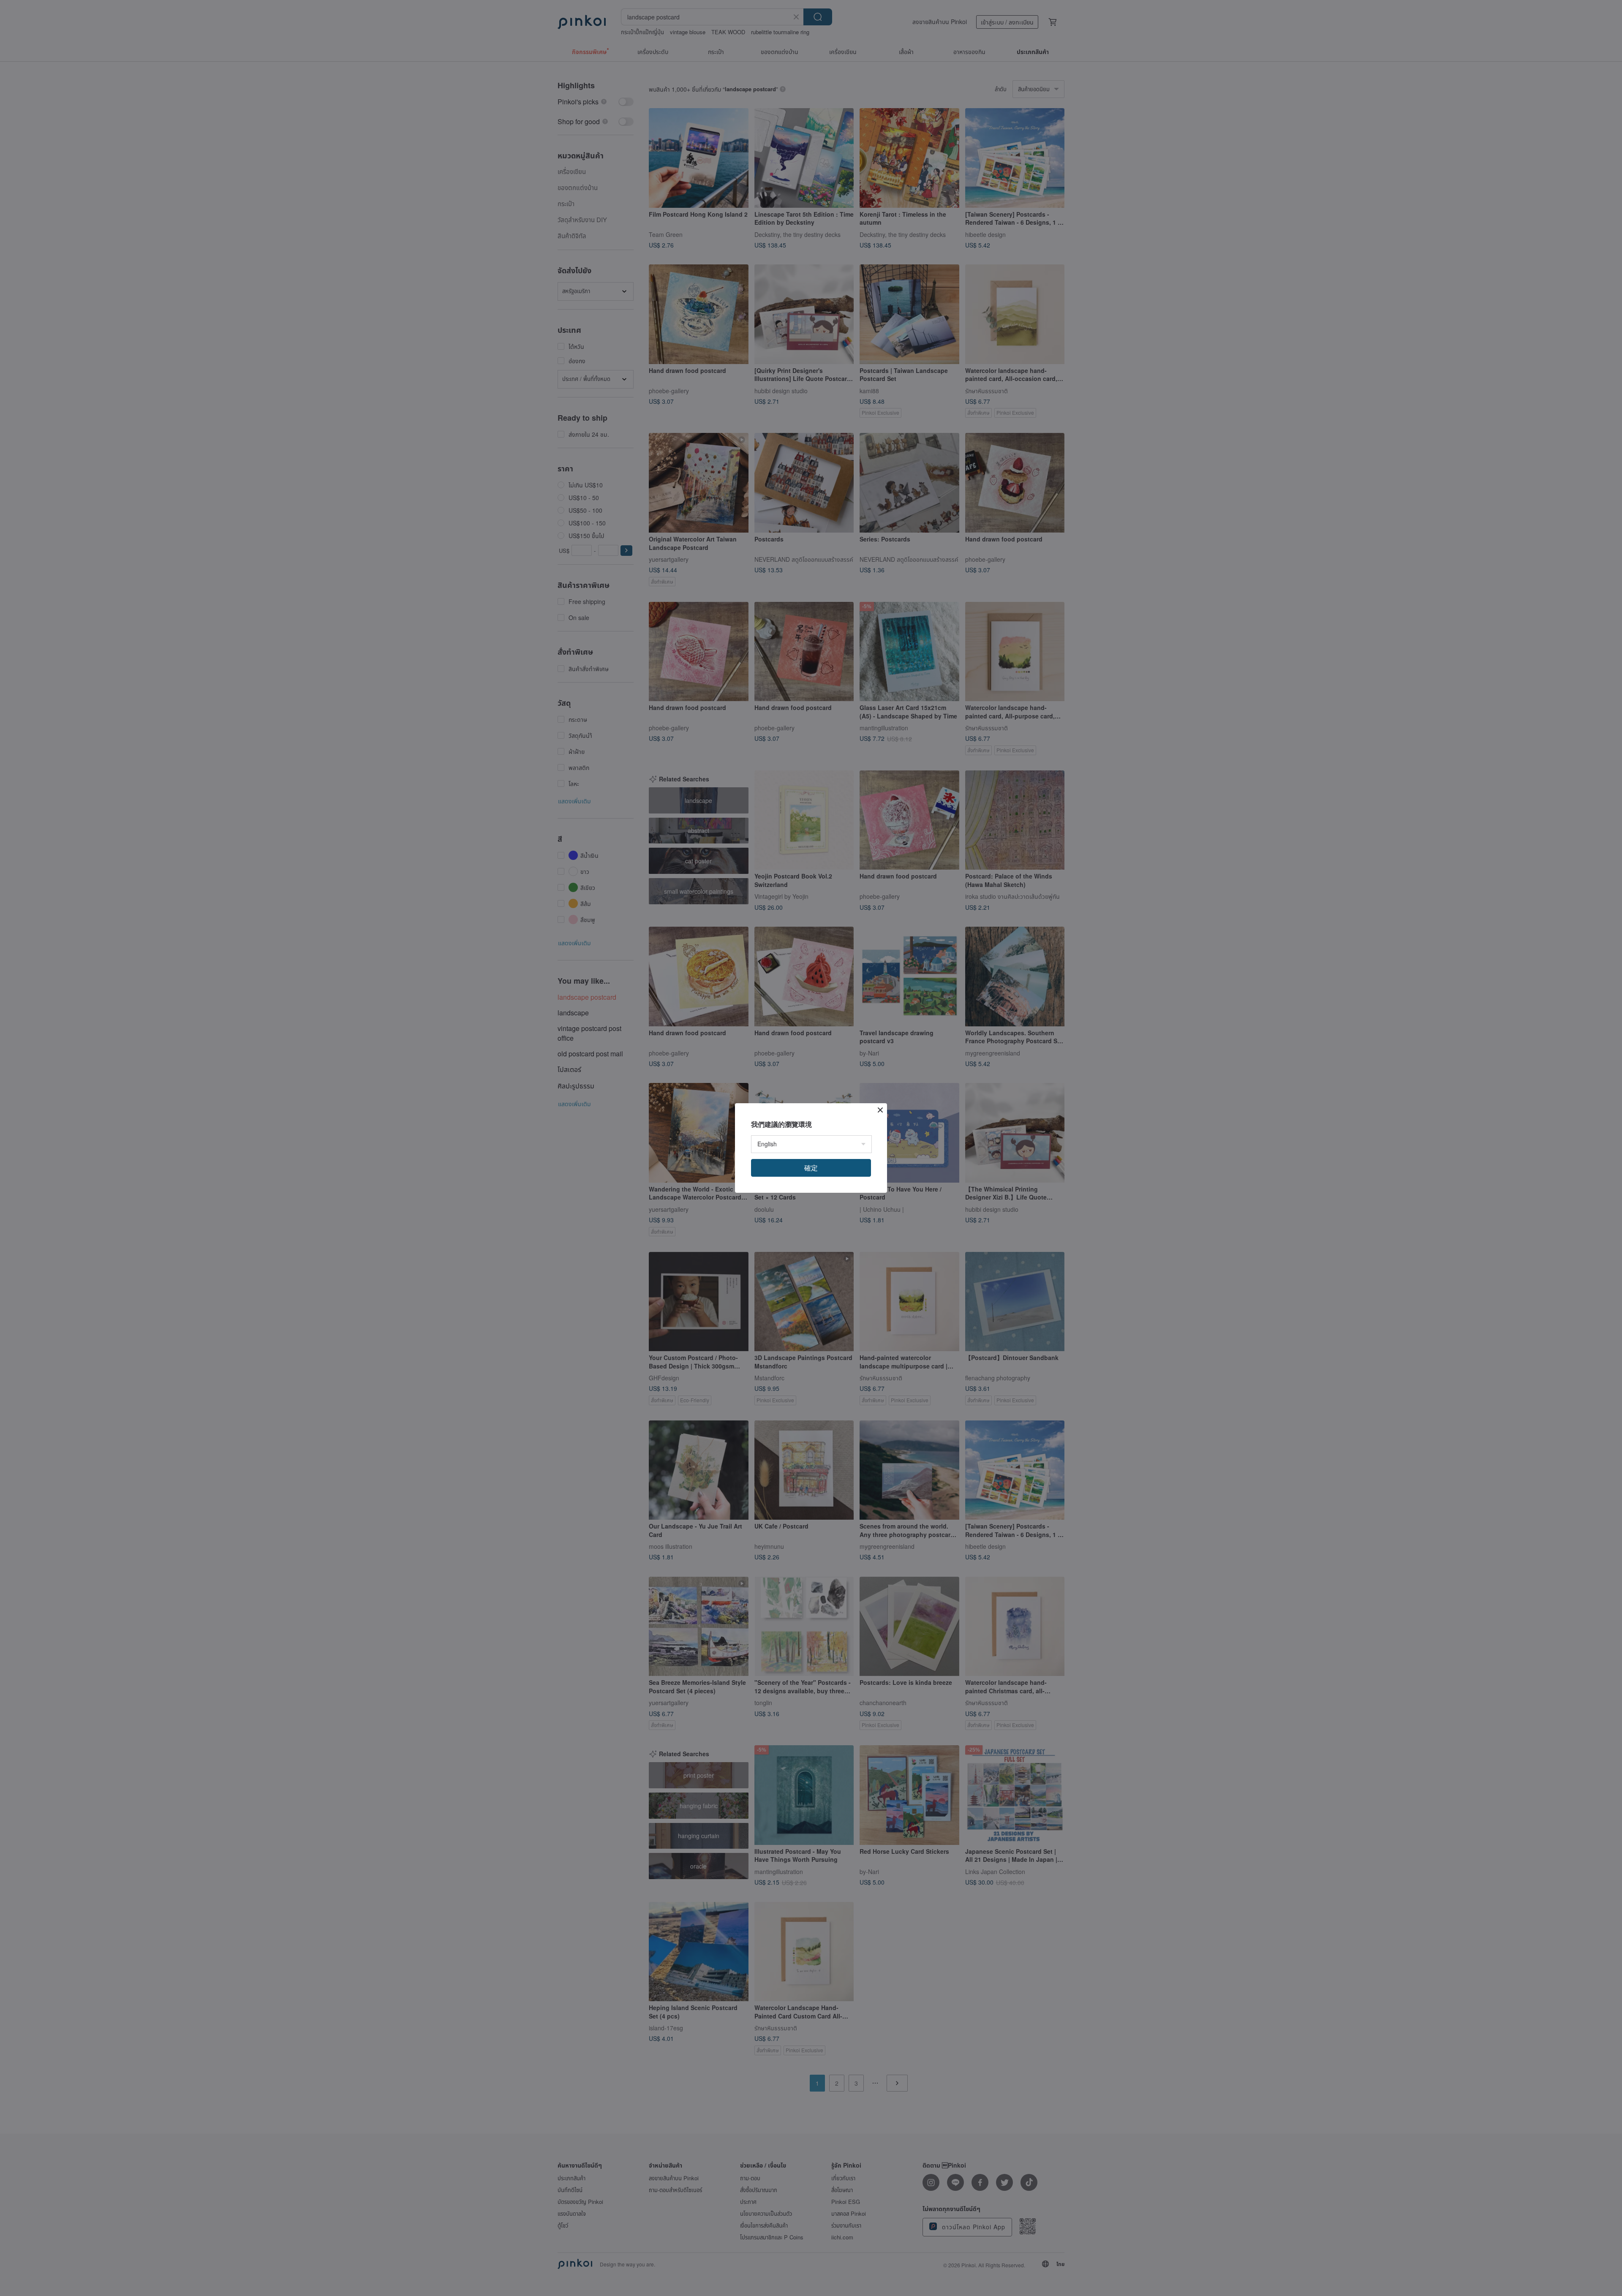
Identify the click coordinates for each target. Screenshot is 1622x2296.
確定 (811, 1168)
